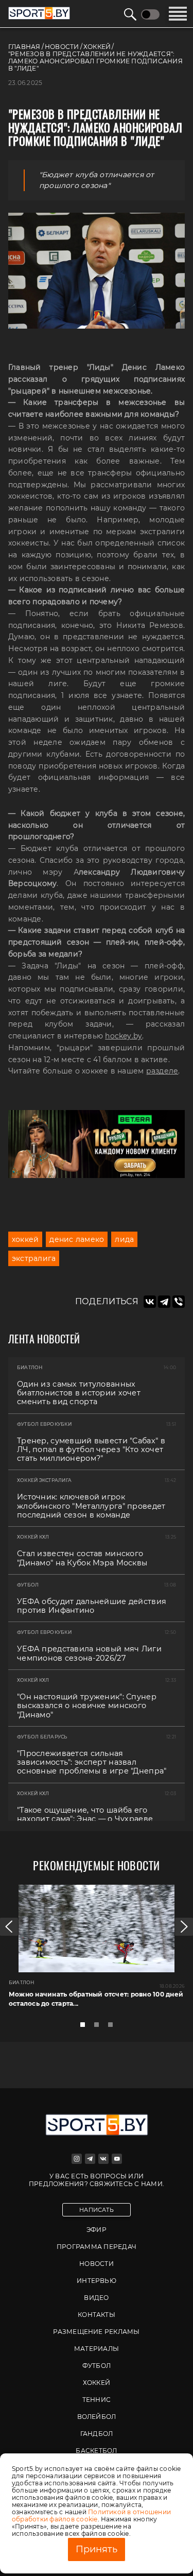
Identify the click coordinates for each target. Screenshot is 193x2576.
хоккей (25, 1239)
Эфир (97, 2230)
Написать (97, 2210)
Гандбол (97, 2434)
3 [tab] (113, 2027)
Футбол (97, 2366)
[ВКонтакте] (150, 1302)
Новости (97, 2264)
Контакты (97, 2315)
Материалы (97, 2349)
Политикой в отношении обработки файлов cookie (91, 2515)
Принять (97, 2549)
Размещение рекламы (96, 2332)
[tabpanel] (97, 1950)
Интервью (97, 2281)
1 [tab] (85, 2027)
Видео (96, 2298)
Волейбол (97, 2417)
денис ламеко (77, 1239)
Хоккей (97, 2383)
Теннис (97, 2400)
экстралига (34, 1258)
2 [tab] (99, 2027)
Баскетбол (96, 2451)
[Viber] (179, 1302)
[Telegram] (164, 1302)
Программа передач (97, 2247)
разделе (162, 1071)
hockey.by (124, 1036)
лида (124, 1239)
